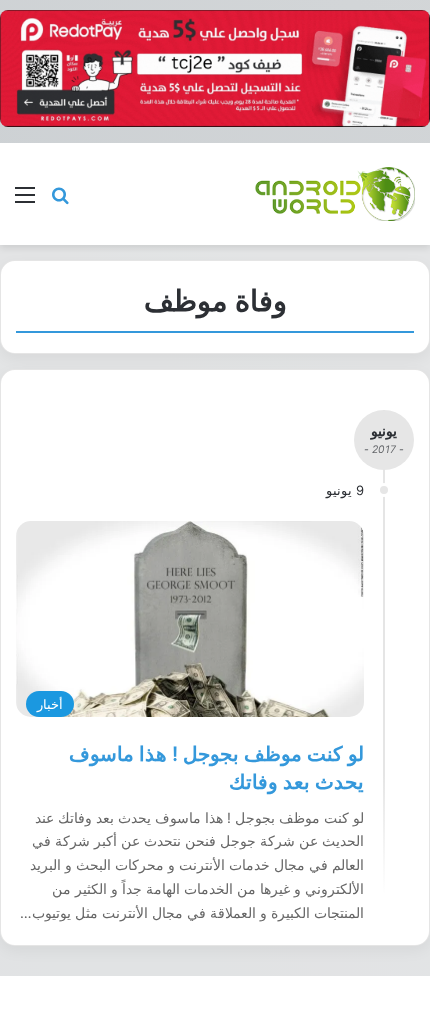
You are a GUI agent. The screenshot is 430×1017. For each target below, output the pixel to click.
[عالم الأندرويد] (335, 193)
